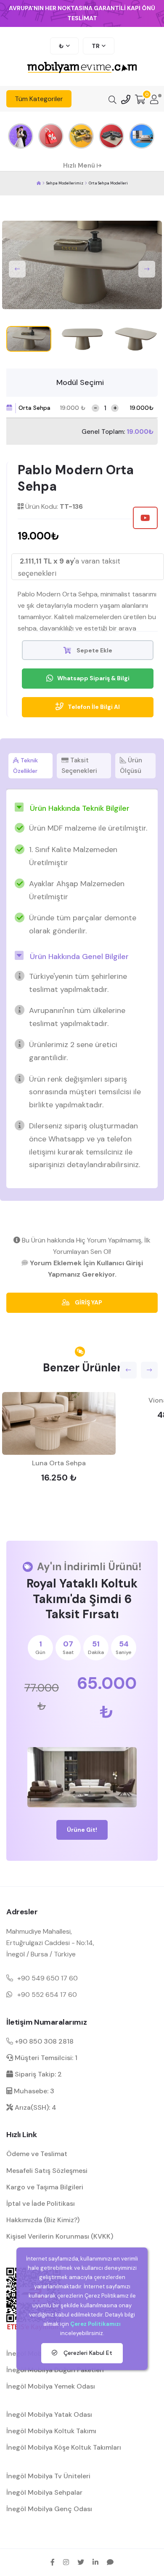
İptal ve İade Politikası (41, 2203)
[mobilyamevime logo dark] (82, 68)
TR (96, 46)
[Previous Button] (17, 269)
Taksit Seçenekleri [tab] (79, 766)
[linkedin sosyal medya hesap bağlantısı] (95, 2562)
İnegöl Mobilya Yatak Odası (49, 2414)
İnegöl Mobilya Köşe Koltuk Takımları (64, 2447)
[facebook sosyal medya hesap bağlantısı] (53, 2562)
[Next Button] (147, 269)
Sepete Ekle (94, 650)
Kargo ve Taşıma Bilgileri (45, 2187)
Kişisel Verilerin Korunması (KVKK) (60, 2236)
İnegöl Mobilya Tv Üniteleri (48, 2476)
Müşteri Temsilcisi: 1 (45, 2058)
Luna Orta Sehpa (59, 1463)
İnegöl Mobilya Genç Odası (49, 2509)
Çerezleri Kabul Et (87, 2353)
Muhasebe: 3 (33, 2091)
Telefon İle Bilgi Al (94, 707)
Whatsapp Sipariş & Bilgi (93, 678)
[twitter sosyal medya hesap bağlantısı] (81, 2562)
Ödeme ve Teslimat (37, 2154)
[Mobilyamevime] (39, 183)
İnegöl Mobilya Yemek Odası (51, 2386)
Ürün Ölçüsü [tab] (131, 766)
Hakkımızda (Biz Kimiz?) (43, 2220)
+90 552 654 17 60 (47, 1995)
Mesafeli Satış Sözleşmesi (47, 2171)
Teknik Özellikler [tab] (25, 766)
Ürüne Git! (82, 1830)
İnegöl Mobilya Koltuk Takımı (51, 2431)
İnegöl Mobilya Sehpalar (44, 2492)
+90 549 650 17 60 (48, 1978)
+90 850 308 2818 (43, 2041)
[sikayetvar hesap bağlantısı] (110, 2562)
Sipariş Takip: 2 (37, 2074)
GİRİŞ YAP (88, 1302)
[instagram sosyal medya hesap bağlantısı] (66, 2562)
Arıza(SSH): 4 (35, 2107)
